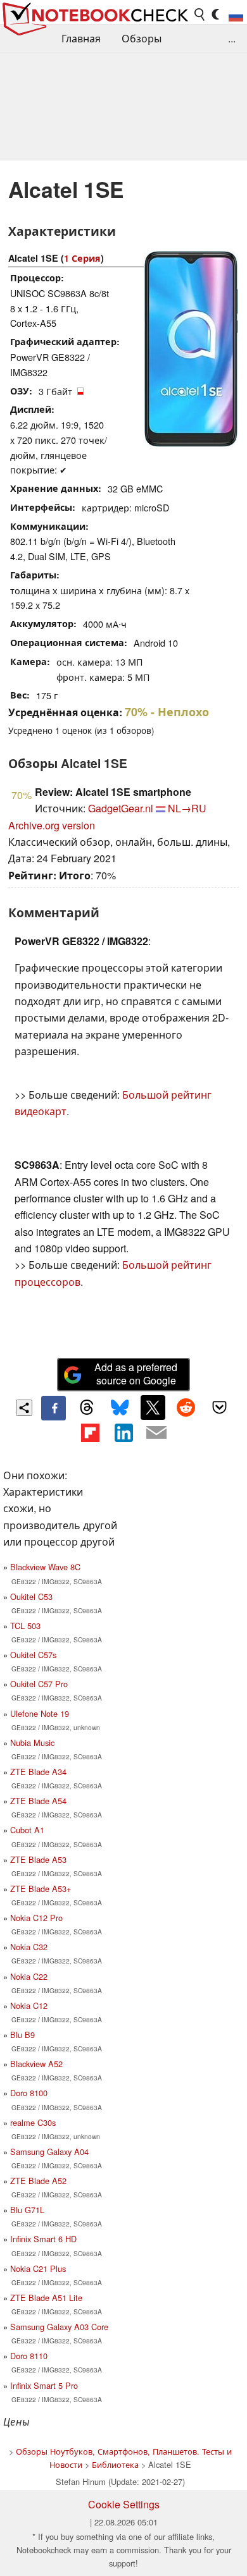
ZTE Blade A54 (38, 1801)
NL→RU (187, 808)
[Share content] (24, 1408)
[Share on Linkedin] (123, 1432)
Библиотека (115, 2464)
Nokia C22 (29, 1976)
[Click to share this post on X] (153, 1407)
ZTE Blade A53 (38, 1859)
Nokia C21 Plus (38, 2268)
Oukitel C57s (33, 1655)
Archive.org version (52, 825)
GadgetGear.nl (121, 808)
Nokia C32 (29, 1947)
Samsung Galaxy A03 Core (59, 2327)
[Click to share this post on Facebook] (53, 1408)
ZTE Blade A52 (38, 2181)
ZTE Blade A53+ (41, 1889)
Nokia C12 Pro (36, 1918)
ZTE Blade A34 (38, 1772)
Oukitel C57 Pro (39, 1684)
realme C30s (33, 2122)
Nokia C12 (29, 2005)
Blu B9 (22, 2035)
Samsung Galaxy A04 (49, 2152)
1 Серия (82, 258)
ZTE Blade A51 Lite (46, 2298)
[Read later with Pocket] (219, 1407)
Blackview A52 (36, 2064)
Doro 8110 (29, 2356)
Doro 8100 (29, 2093)
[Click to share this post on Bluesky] (120, 1408)
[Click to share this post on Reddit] (186, 1407)
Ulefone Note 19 (40, 1713)
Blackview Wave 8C (45, 1567)
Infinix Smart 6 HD (43, 2239)
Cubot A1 (27, 1830)
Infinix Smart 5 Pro (44, 2385)
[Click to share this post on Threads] (87, 1408)
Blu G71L (27, 2210)
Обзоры (142, 38)
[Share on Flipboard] (90, 1432)
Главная (81, 38)
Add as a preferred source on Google (136, 1374)
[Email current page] (156, 1433)
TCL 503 (25, 1626)
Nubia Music (32, 1743)
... (232, 38)
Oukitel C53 (31, 1596)
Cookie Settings (124, 2504)
